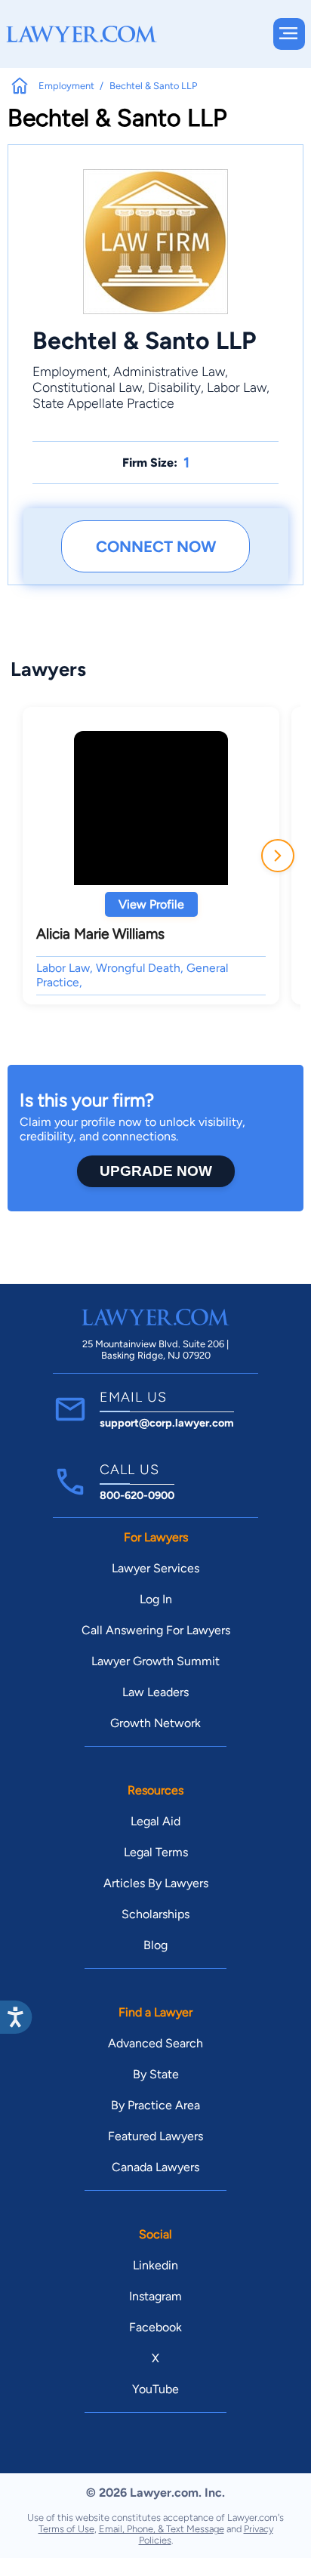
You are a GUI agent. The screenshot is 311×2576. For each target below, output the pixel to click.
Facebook (155, 2327)
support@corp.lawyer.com (167, 1423)
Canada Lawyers (155, 2167)
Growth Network (155, 1723)
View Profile (151, 904)
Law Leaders (155, 1692)
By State (156, 2074)
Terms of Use (66, 2529)
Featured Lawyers (155, 2136)
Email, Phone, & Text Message (162, 2529)
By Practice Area (155, 2105)
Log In (156, 1599)
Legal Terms (156, 1852)
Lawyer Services (155, 1568)
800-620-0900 (137, 1495)
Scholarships (155, 1914)
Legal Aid (155, 1821)
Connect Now (156, 546)
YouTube (155, 2389)
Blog (155, 1945)
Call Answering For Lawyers (156, 1630)
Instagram (155, 2296)
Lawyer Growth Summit (155, 1661)
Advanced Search (155, 2043)
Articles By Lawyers (156, 1883)
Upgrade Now (156, 1171)
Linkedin (155, 2265)
